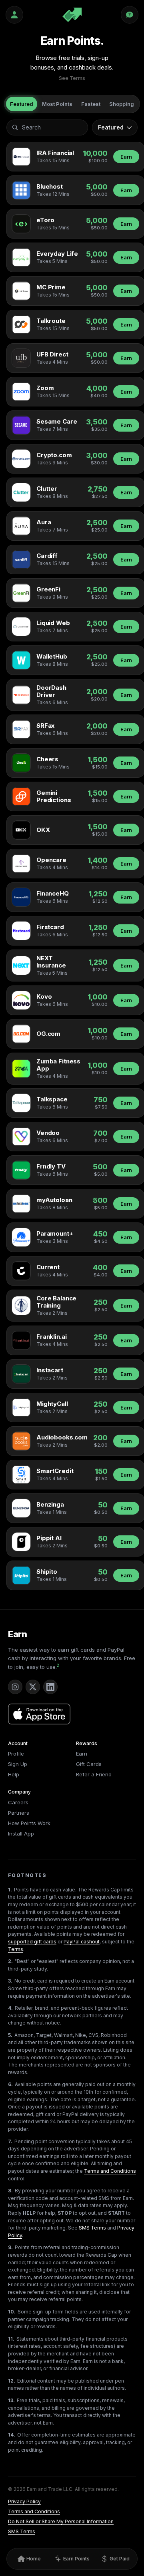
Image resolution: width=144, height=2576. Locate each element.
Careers (18, 1802)
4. (10, 2008)
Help (14, 1774)
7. (10, 2141)
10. (12, 2312)
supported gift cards (32, 1942)
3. (10, 1981)
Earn (126, 157)
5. (10, 2035)
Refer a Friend (94, 1774)
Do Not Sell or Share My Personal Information (61, 2521)
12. (12, 2381)
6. (10, 2084)
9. (10, 2247)
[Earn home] (72, 15)
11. (11, 2339)
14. (12, 2435)
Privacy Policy (24, 2501)
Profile (16, 1754)
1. (10, 1890)
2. (10, 1961)
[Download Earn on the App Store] (39, 1714)
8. (10, 2191)
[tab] (22, 104)
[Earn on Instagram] (15, 1687)
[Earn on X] (33, 1687)
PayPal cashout (82, 1942)
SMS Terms (92, 2228)
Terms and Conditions (110, 2171)
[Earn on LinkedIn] (50, 1687)
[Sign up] (14, 15)
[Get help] (130, 15)
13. (11, 2400)
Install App (21, 1833)
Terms (16, 1949)
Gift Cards (89, 1764)
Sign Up (18, 1764)
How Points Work (29, 1823)
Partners (19, 1813)
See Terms (72, 78)
